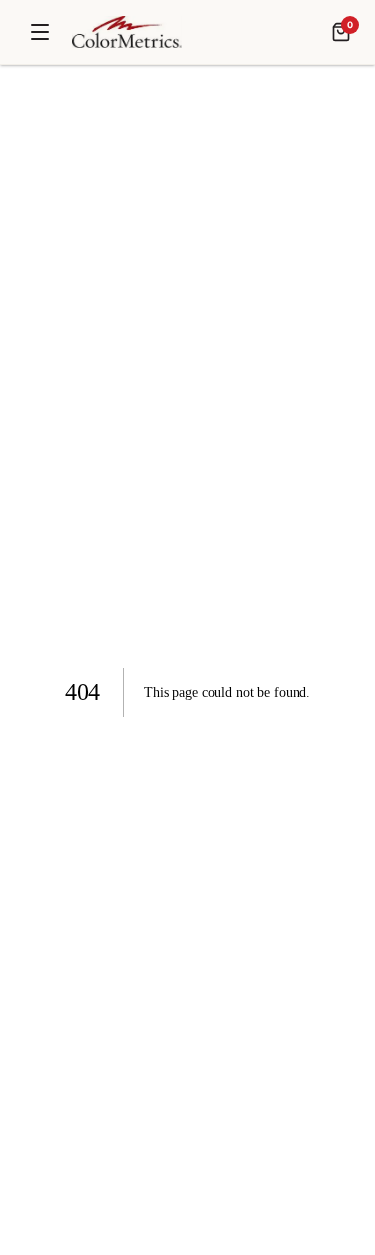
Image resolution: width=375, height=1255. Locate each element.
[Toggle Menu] (40, 32)
